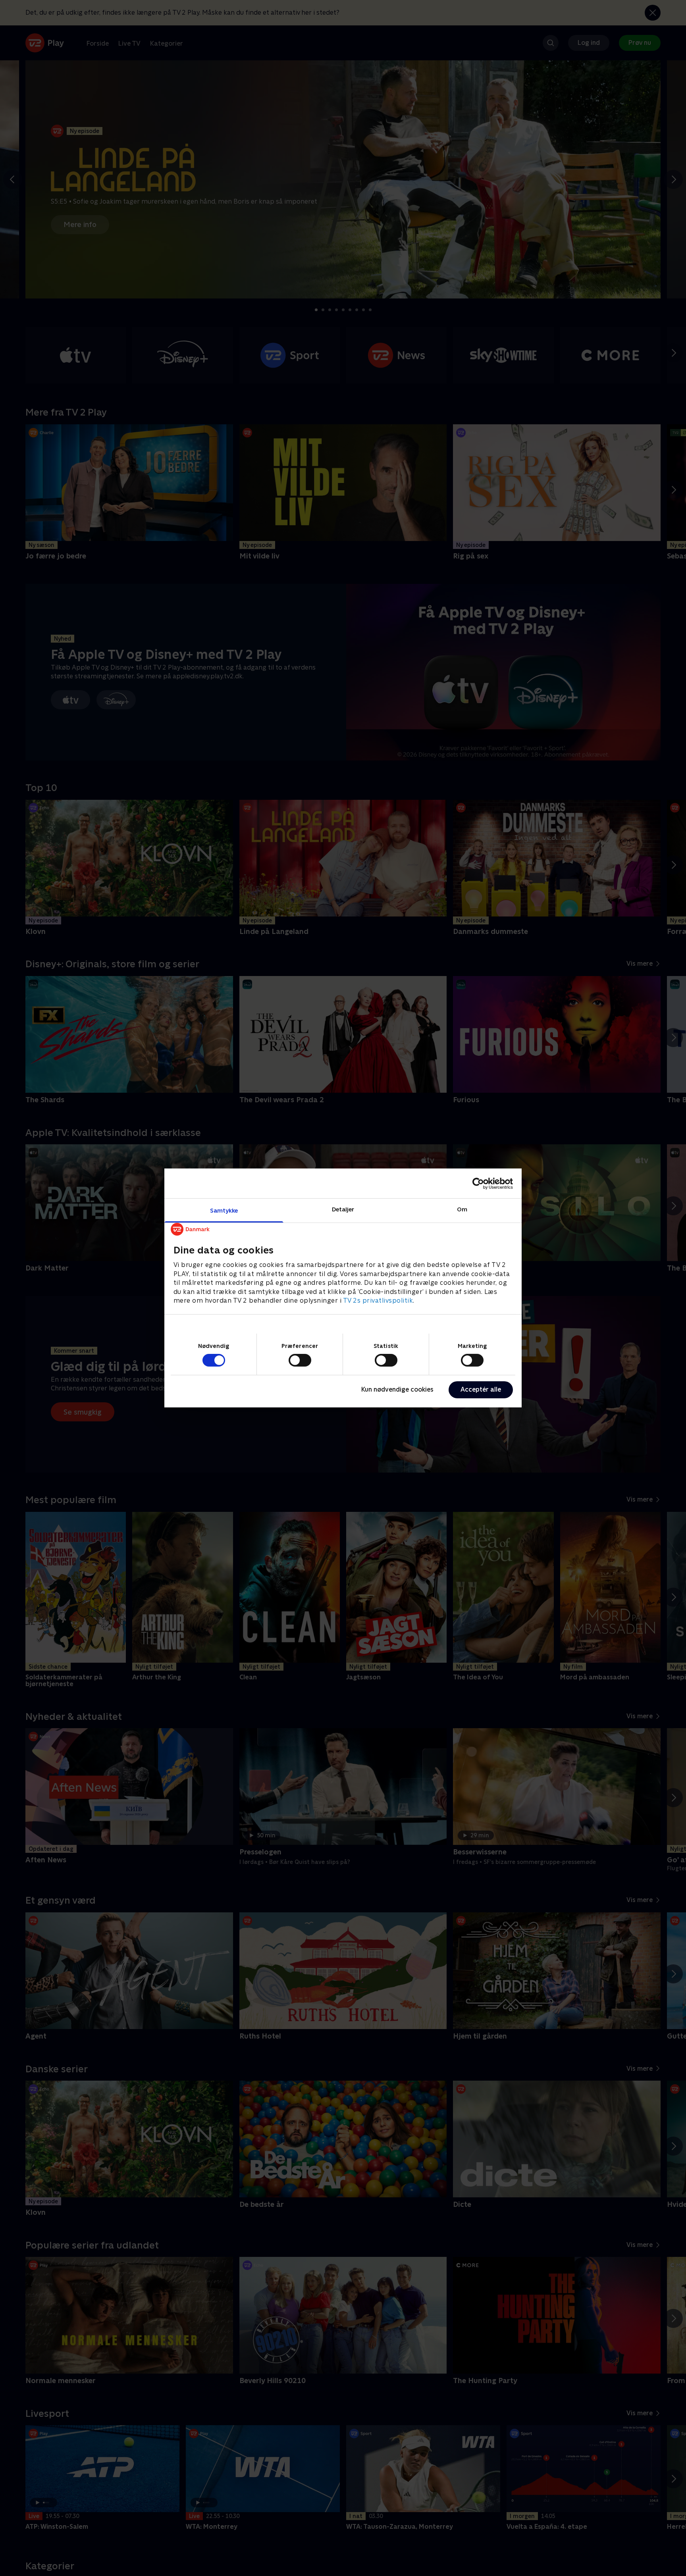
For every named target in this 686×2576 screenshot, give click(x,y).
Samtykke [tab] (224, 1210)
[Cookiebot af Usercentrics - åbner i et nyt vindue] (478, 1183)
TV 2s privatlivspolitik (378, 1301)
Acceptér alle (481, 1389)
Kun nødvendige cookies (397, 1389)
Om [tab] (462, 1209)
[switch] (300, 1360)
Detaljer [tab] (343, 1209)
